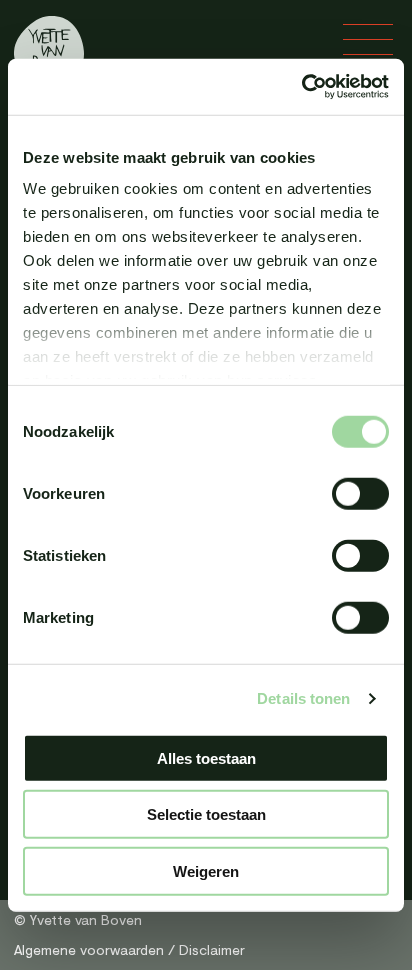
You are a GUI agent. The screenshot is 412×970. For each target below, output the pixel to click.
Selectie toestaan (206, 814)
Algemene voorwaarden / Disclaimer (129, 949)
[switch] (360, 493)
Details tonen (303, 698)
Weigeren (206, 870)
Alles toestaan (206, 757)
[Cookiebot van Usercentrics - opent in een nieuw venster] (301, 87)
